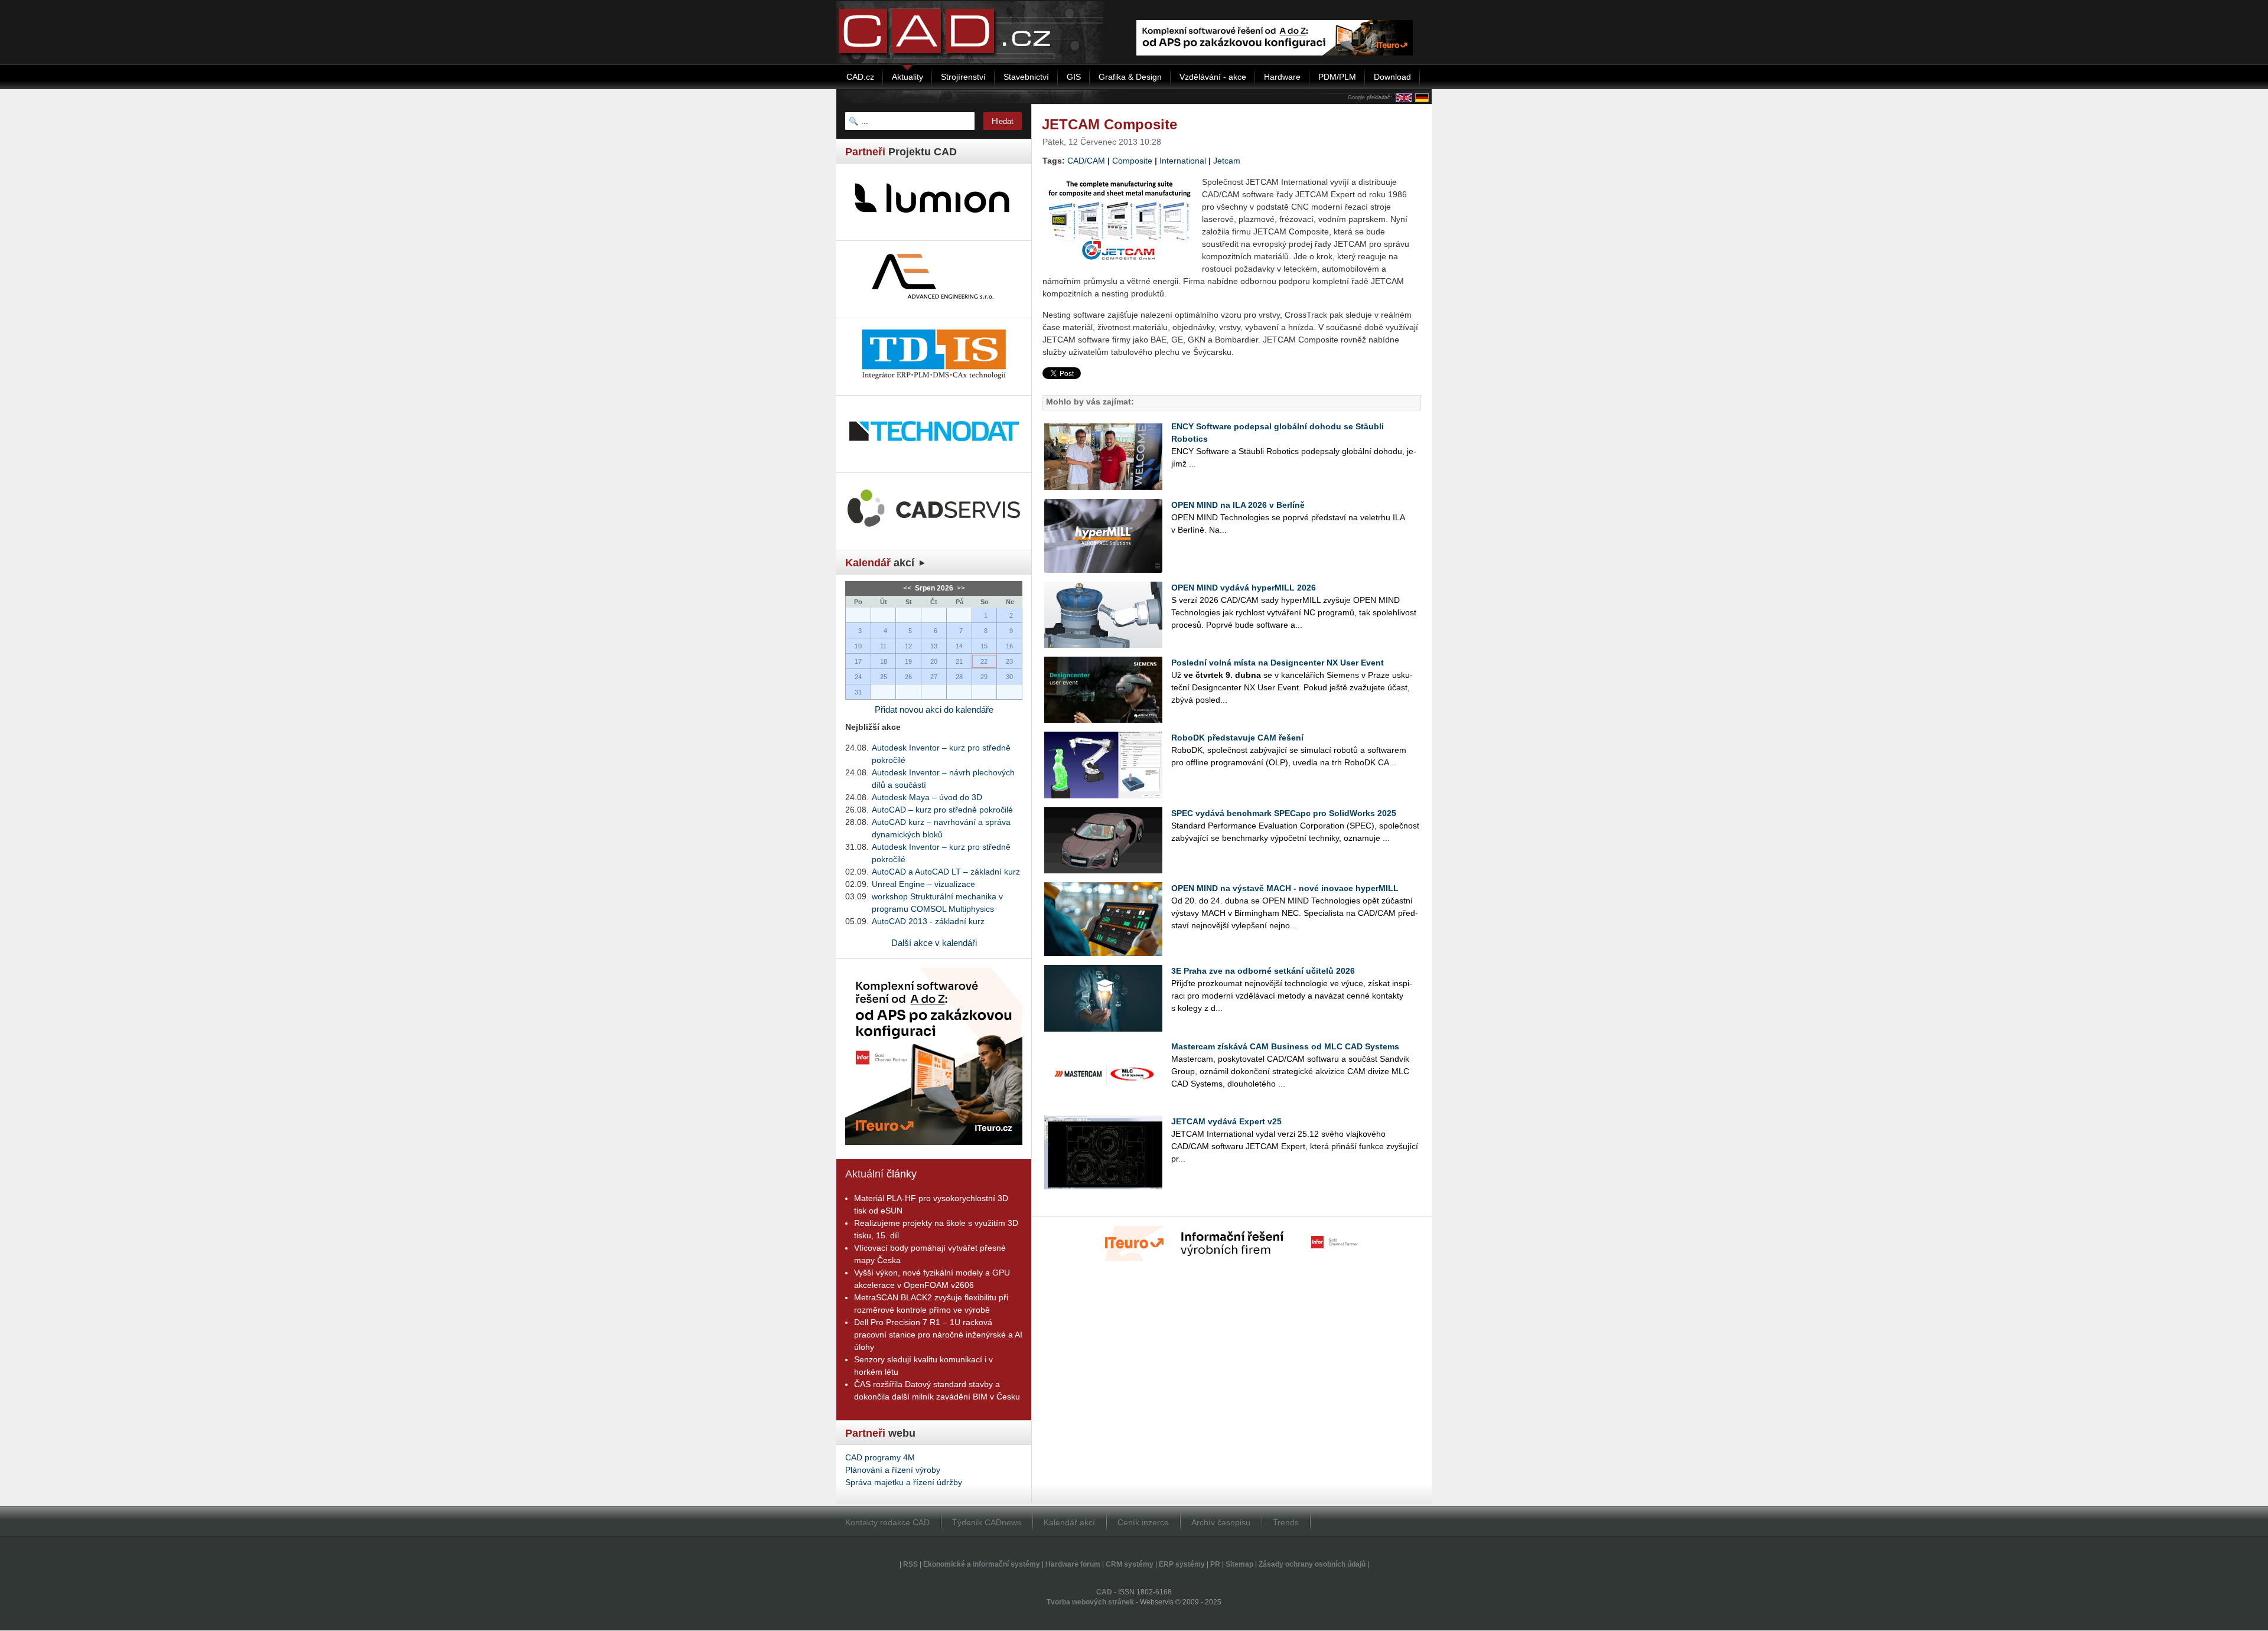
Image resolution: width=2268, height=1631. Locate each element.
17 (858, 661)
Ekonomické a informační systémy (982, 1564)
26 (908, 677)
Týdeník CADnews (987, 1522)
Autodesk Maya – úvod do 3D (927, 797)
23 (1009, 661)
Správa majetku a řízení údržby (904, 1482)
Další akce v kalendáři (934, 943)
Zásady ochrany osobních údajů (1312, 1564)
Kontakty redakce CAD (887, 1522)
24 (858, 677)
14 (959, 646)
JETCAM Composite (1109, 124)
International (1183, 161)
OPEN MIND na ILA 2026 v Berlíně (1238, 505)
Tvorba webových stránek (1090, 1602)
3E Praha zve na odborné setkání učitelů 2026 (1263, 971)
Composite (1132, 161)
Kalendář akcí (1069, 1522)
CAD (1104, 1592)
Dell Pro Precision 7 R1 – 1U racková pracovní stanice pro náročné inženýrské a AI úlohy (938, 1335)
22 (984, 661)
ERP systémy (1182, 1564)
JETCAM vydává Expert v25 (1226, 1121)
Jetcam (1227, 161)
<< (908, 588)
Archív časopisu (1221, 1522)
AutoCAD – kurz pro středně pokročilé (942, 810)
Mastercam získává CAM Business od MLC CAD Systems (1285, 1046)
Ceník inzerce (1143, 1522)
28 (959, 677)
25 (884, 677)
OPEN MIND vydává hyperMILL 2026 (1244, 588)
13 (934, 646)
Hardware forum (1073, 1564)
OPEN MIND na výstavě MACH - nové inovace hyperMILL (1285, 888)
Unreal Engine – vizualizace (923, 884)
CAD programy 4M (880, 1457)
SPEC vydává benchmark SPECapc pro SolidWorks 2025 (1284, 813)
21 (959, 661)
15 (984, 646)
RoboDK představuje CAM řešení (1237, 738)
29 (984, 677)
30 (1009, 677)
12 (908, 646)
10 (858, 646)
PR (1215, 1564)
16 (1009, 646)
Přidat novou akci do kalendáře (934, 710)
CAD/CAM (1086, 161)
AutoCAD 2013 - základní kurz (928, 921)
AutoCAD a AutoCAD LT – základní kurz (946, 872)
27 (934, 677)
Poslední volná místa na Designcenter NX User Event (1278, 663)
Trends (1286, 1522)
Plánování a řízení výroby (893, 1470)
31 (858, 692)
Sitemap (1239, 1564)
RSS (910, 1564)
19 (908, 661)
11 (883, 646)
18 (884, 661)
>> (960, 588)
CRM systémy (1130, 1564)
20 (934, 661)
